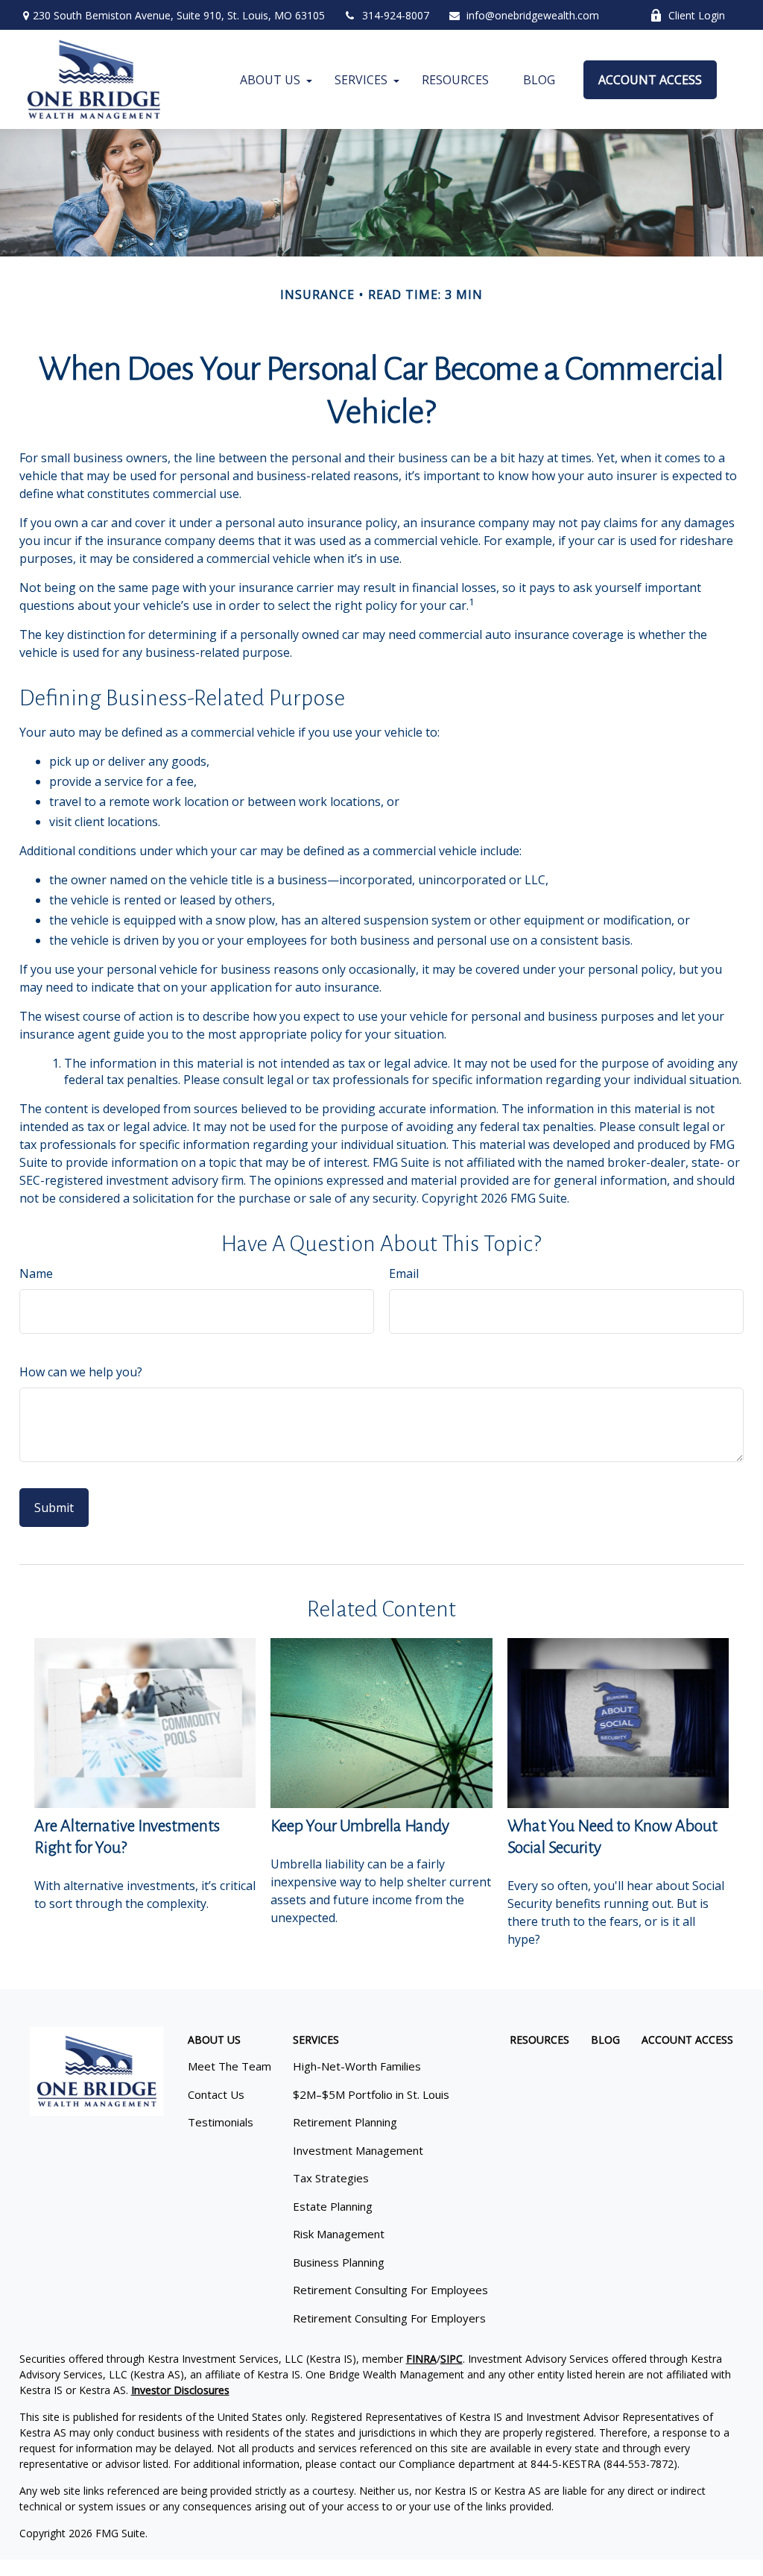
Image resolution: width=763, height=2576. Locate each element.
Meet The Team (229, 2066)
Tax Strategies (331, 2178)
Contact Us (216, 2094)
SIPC (452, 2359)
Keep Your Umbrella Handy (360, 1826)
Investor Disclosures (180, 2390)
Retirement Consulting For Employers (389, 2318)
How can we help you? (81, 1372)
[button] (270, 80)
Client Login (697, 15)
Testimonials (221, 2122)
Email (404, 1273)
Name (36, 1273)
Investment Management (358, 2150)
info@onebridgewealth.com (533, 15)
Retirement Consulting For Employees (390, 2290)
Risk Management (339, 2234)
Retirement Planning (345, 2122)
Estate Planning (333, 2206)
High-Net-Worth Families (357, 2066)
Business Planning (339, 2262)
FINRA (421, 2359)
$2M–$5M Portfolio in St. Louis (371, 2094)
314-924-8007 (396, 15)
